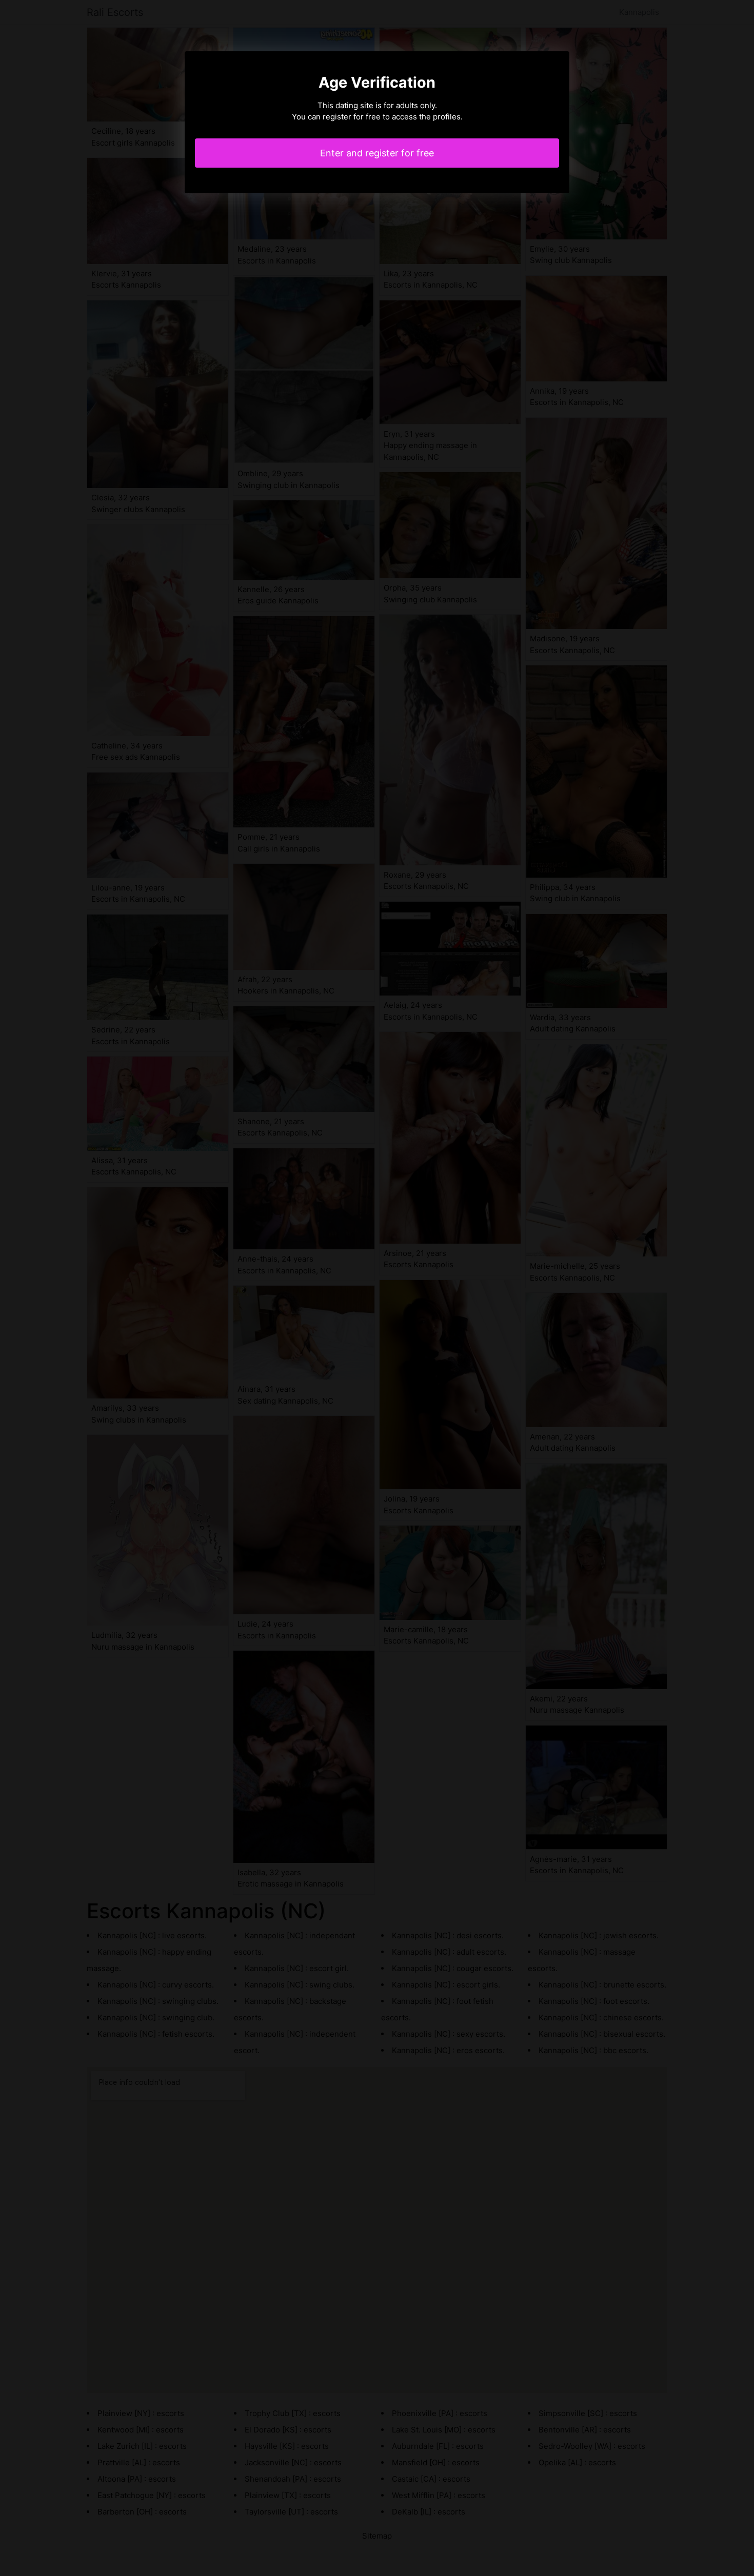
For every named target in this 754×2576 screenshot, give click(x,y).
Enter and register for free (377, 153)
